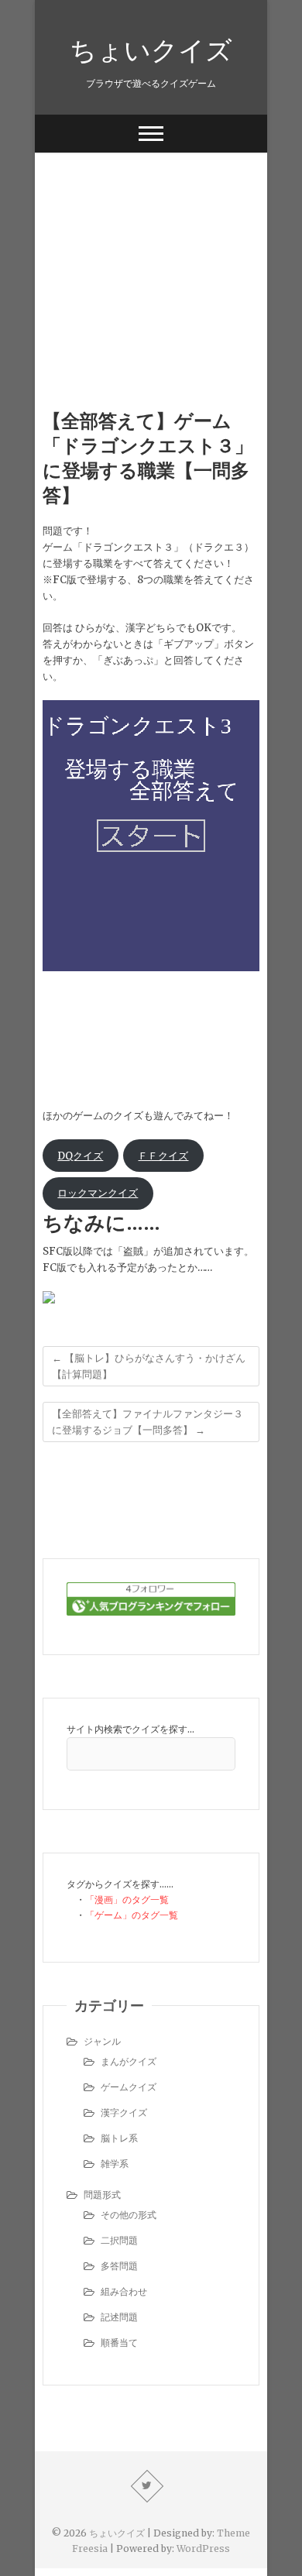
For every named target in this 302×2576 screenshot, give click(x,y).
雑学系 (115, 2164)
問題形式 (102, 2195)
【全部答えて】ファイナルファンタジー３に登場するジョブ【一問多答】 (148, 1422)
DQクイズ (80, 1156)
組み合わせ (124, 2291)
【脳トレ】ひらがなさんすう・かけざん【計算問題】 (149, 1366)
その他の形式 (129, 2215)
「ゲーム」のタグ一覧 (132, 1915)
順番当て (119, 2342)
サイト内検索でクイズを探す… (130, 1729)
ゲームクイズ (129, 2087)
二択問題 (119, 2240)
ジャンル (102, 2041)
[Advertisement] (151, 257)
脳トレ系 (119, 2138)
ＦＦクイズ (163, 1156)
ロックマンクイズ (98, 1193)
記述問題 (119, 2317)
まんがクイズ (129, 2061)
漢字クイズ (124, 2112)
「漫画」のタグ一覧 (127, 1899)
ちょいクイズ (151, 50)
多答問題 (119, 2266)
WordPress (203, 2549)
